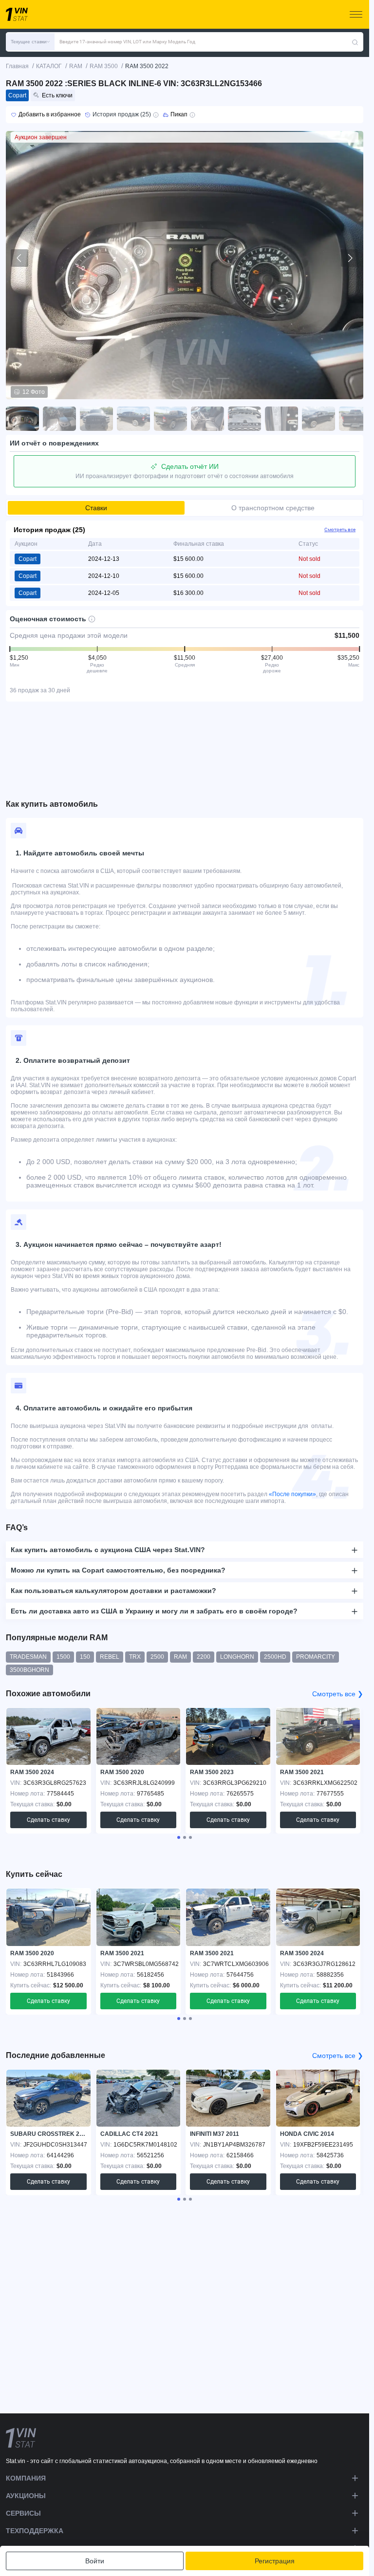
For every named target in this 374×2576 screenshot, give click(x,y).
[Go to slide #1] (22, 419)
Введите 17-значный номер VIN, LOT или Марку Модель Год (127, 42)
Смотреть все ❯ (338, 1694)
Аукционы (26, 2496)
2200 (204, 1657)
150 (85, 1657)
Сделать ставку (48, 1820)
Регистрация (275, 2561)
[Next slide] (350, 258)
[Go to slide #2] (59, 419)
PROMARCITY (316, 1657)
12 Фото (34, 392)
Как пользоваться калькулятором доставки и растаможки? (113, 1591)
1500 (63, 1657)
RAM (180, 1657)
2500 (157, 1657)
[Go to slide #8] (281, 419)
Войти (95, 2561)
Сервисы (23, 2513)
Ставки (96, 508)
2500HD (275, 1657)
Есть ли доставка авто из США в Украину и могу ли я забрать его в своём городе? (154, 1611)
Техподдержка (35, 2531)
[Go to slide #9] (318, 419)
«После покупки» (292, 1494)
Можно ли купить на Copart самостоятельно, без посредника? (118, 1570)
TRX (135, 1657)
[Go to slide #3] (96, 419)
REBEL (110, 1657)
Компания (26, 2478)
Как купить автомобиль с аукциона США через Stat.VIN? (108, 1550)
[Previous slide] (19, 258)
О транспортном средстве (273, 508)
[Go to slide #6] (207, 419)
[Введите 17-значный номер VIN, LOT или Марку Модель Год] (355, 42)
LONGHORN (237, 1657)
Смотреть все (340, 529)
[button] (30, 42)
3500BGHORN (29, 1670)
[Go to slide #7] (244, 419)
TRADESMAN (28, 1657)
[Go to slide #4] (133, 419)
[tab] (179, 1837)
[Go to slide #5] (170, 419)
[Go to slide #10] (355, 419)
